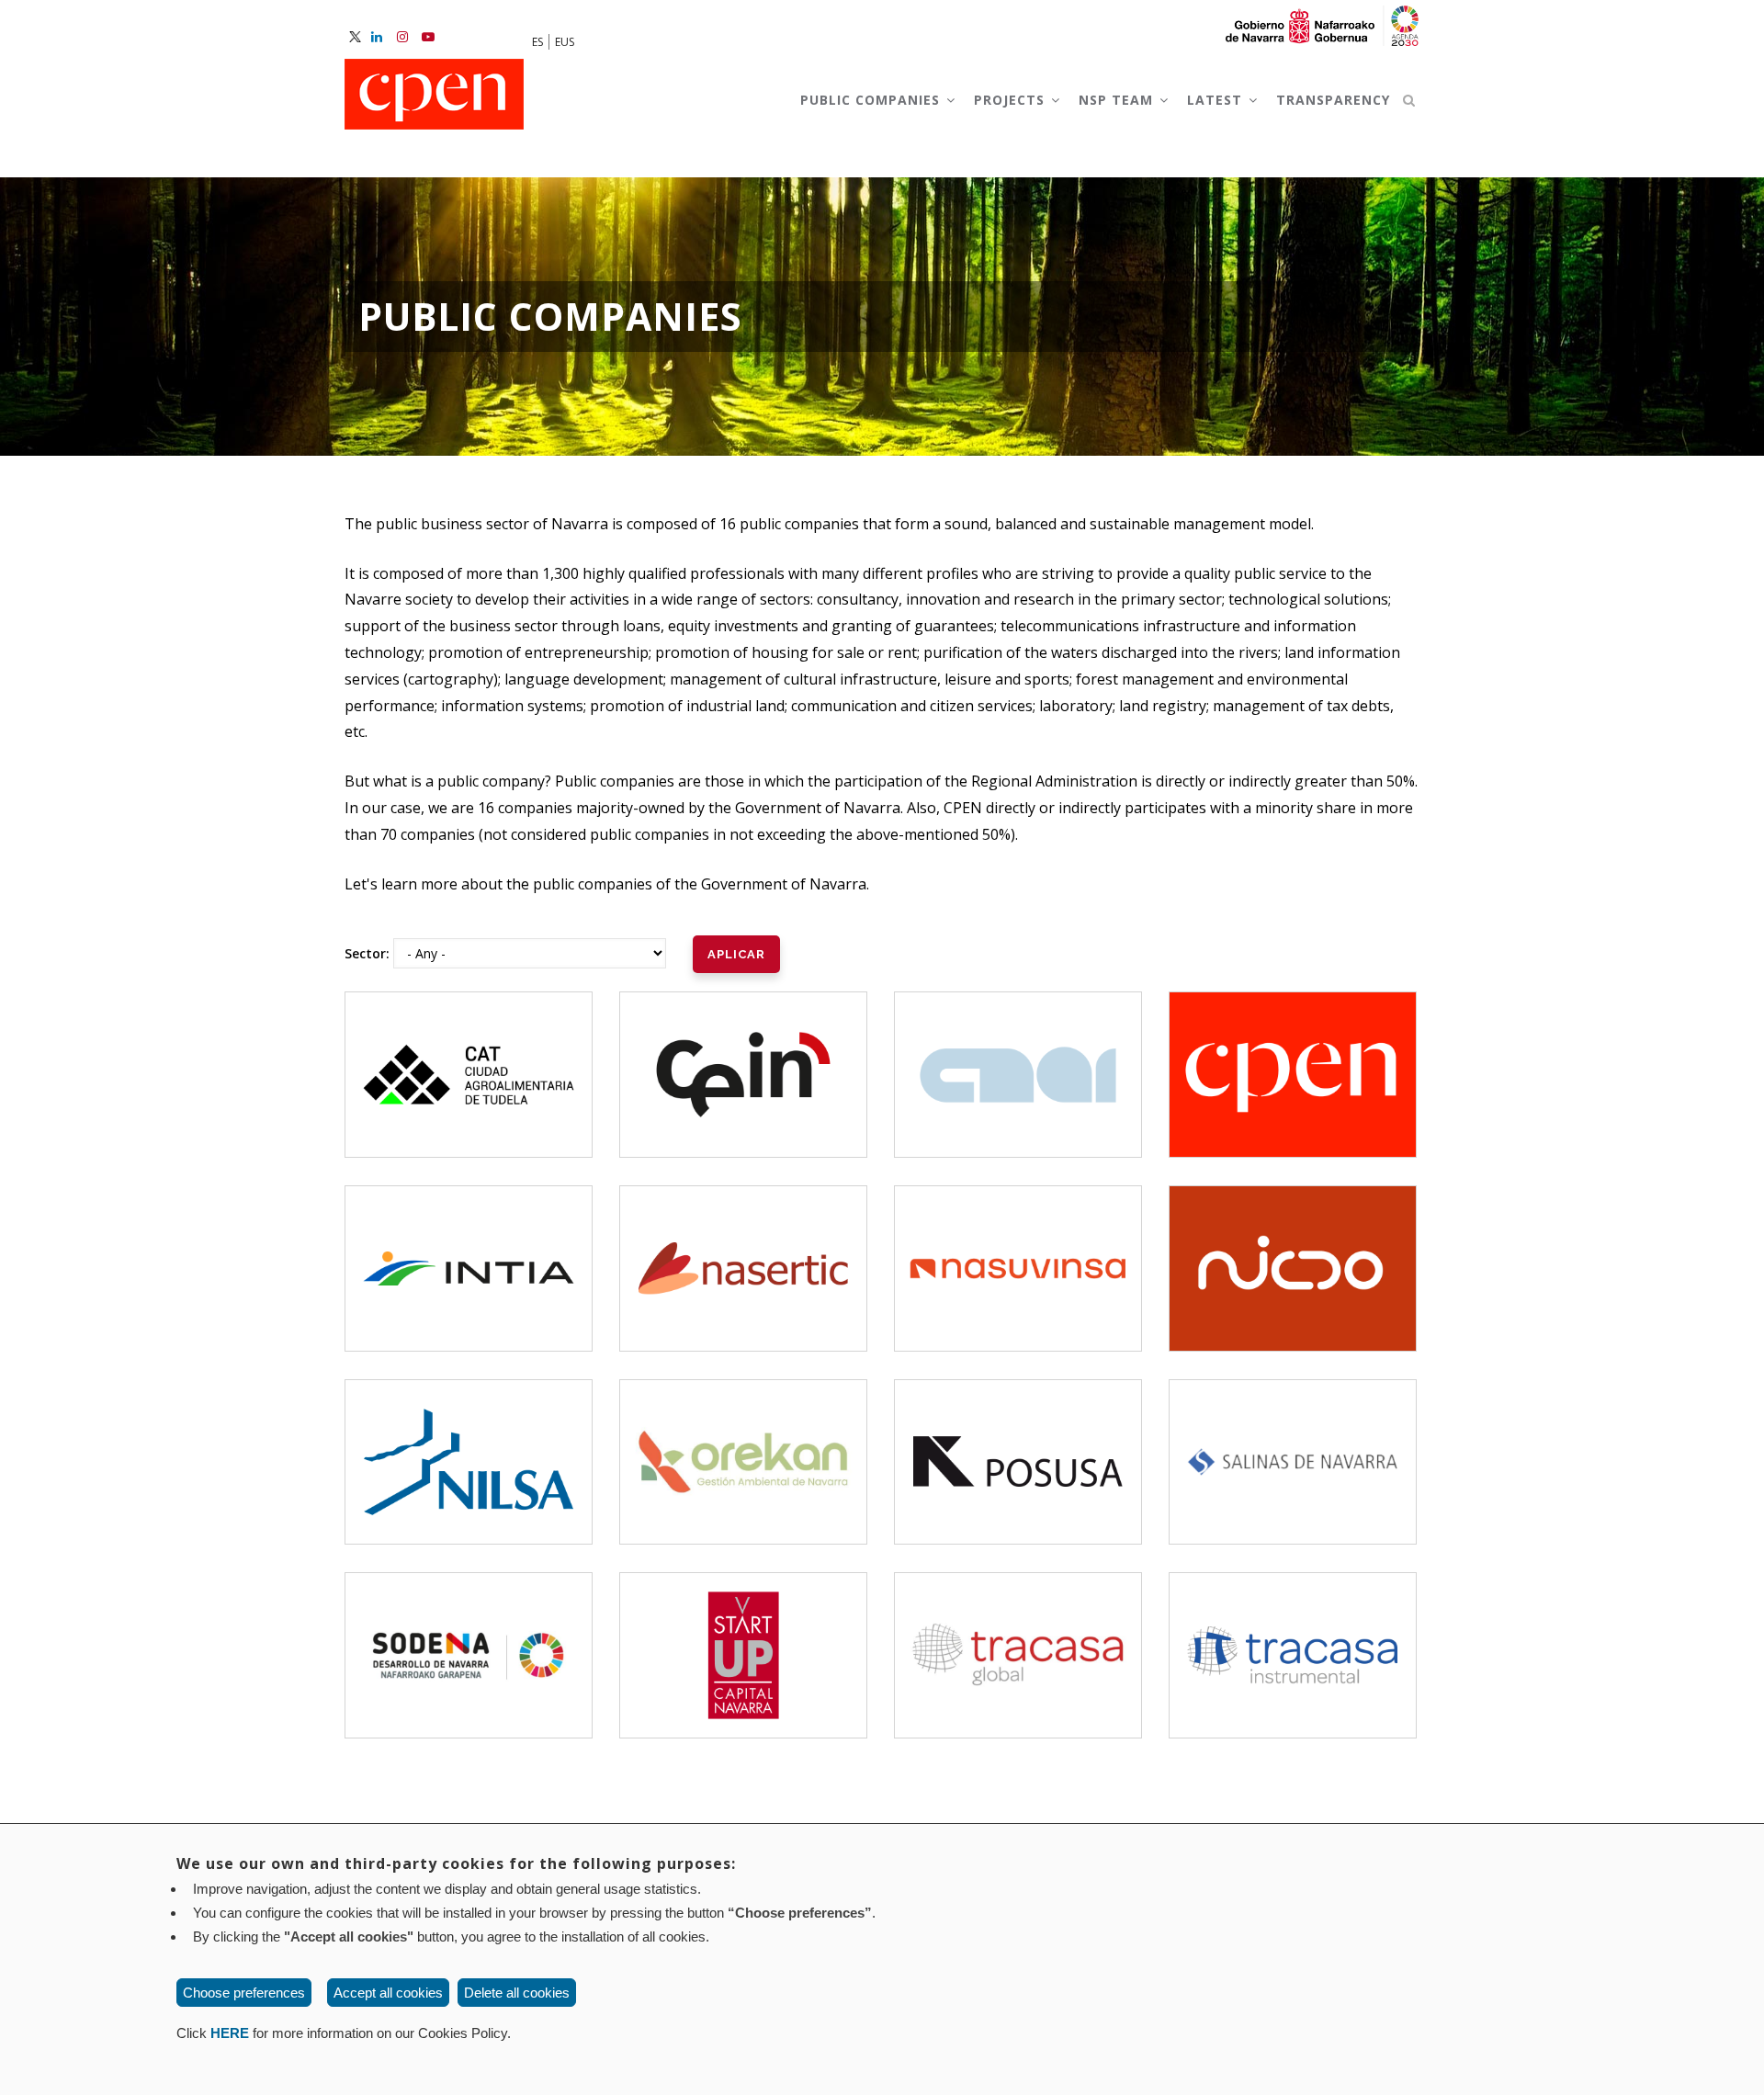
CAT (469, 1058)
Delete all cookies (517, 1993)
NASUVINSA (1018, 1252)
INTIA (469, 1252)
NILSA (469, 1445)
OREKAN (744, 1445)
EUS (565, 42)
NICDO (1293, 1252)
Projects (1012, 100)
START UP (744, 1639)
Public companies (872, 100)
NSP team (1118, 100)
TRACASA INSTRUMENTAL (1296, 1627)
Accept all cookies (388, 1993)
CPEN (1293, 1058)
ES (537, 42)
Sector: (367, 953)
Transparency (1333, 100)
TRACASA (1018, 1627)
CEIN (743, 1058)
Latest (1217, 100)
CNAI (1018, 1058)
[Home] (434, 96)
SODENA (469, 1639)
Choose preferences (244, 1993)
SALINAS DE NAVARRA (1293, 1445)
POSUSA (1018, 1445)
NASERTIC (743, 1240)
